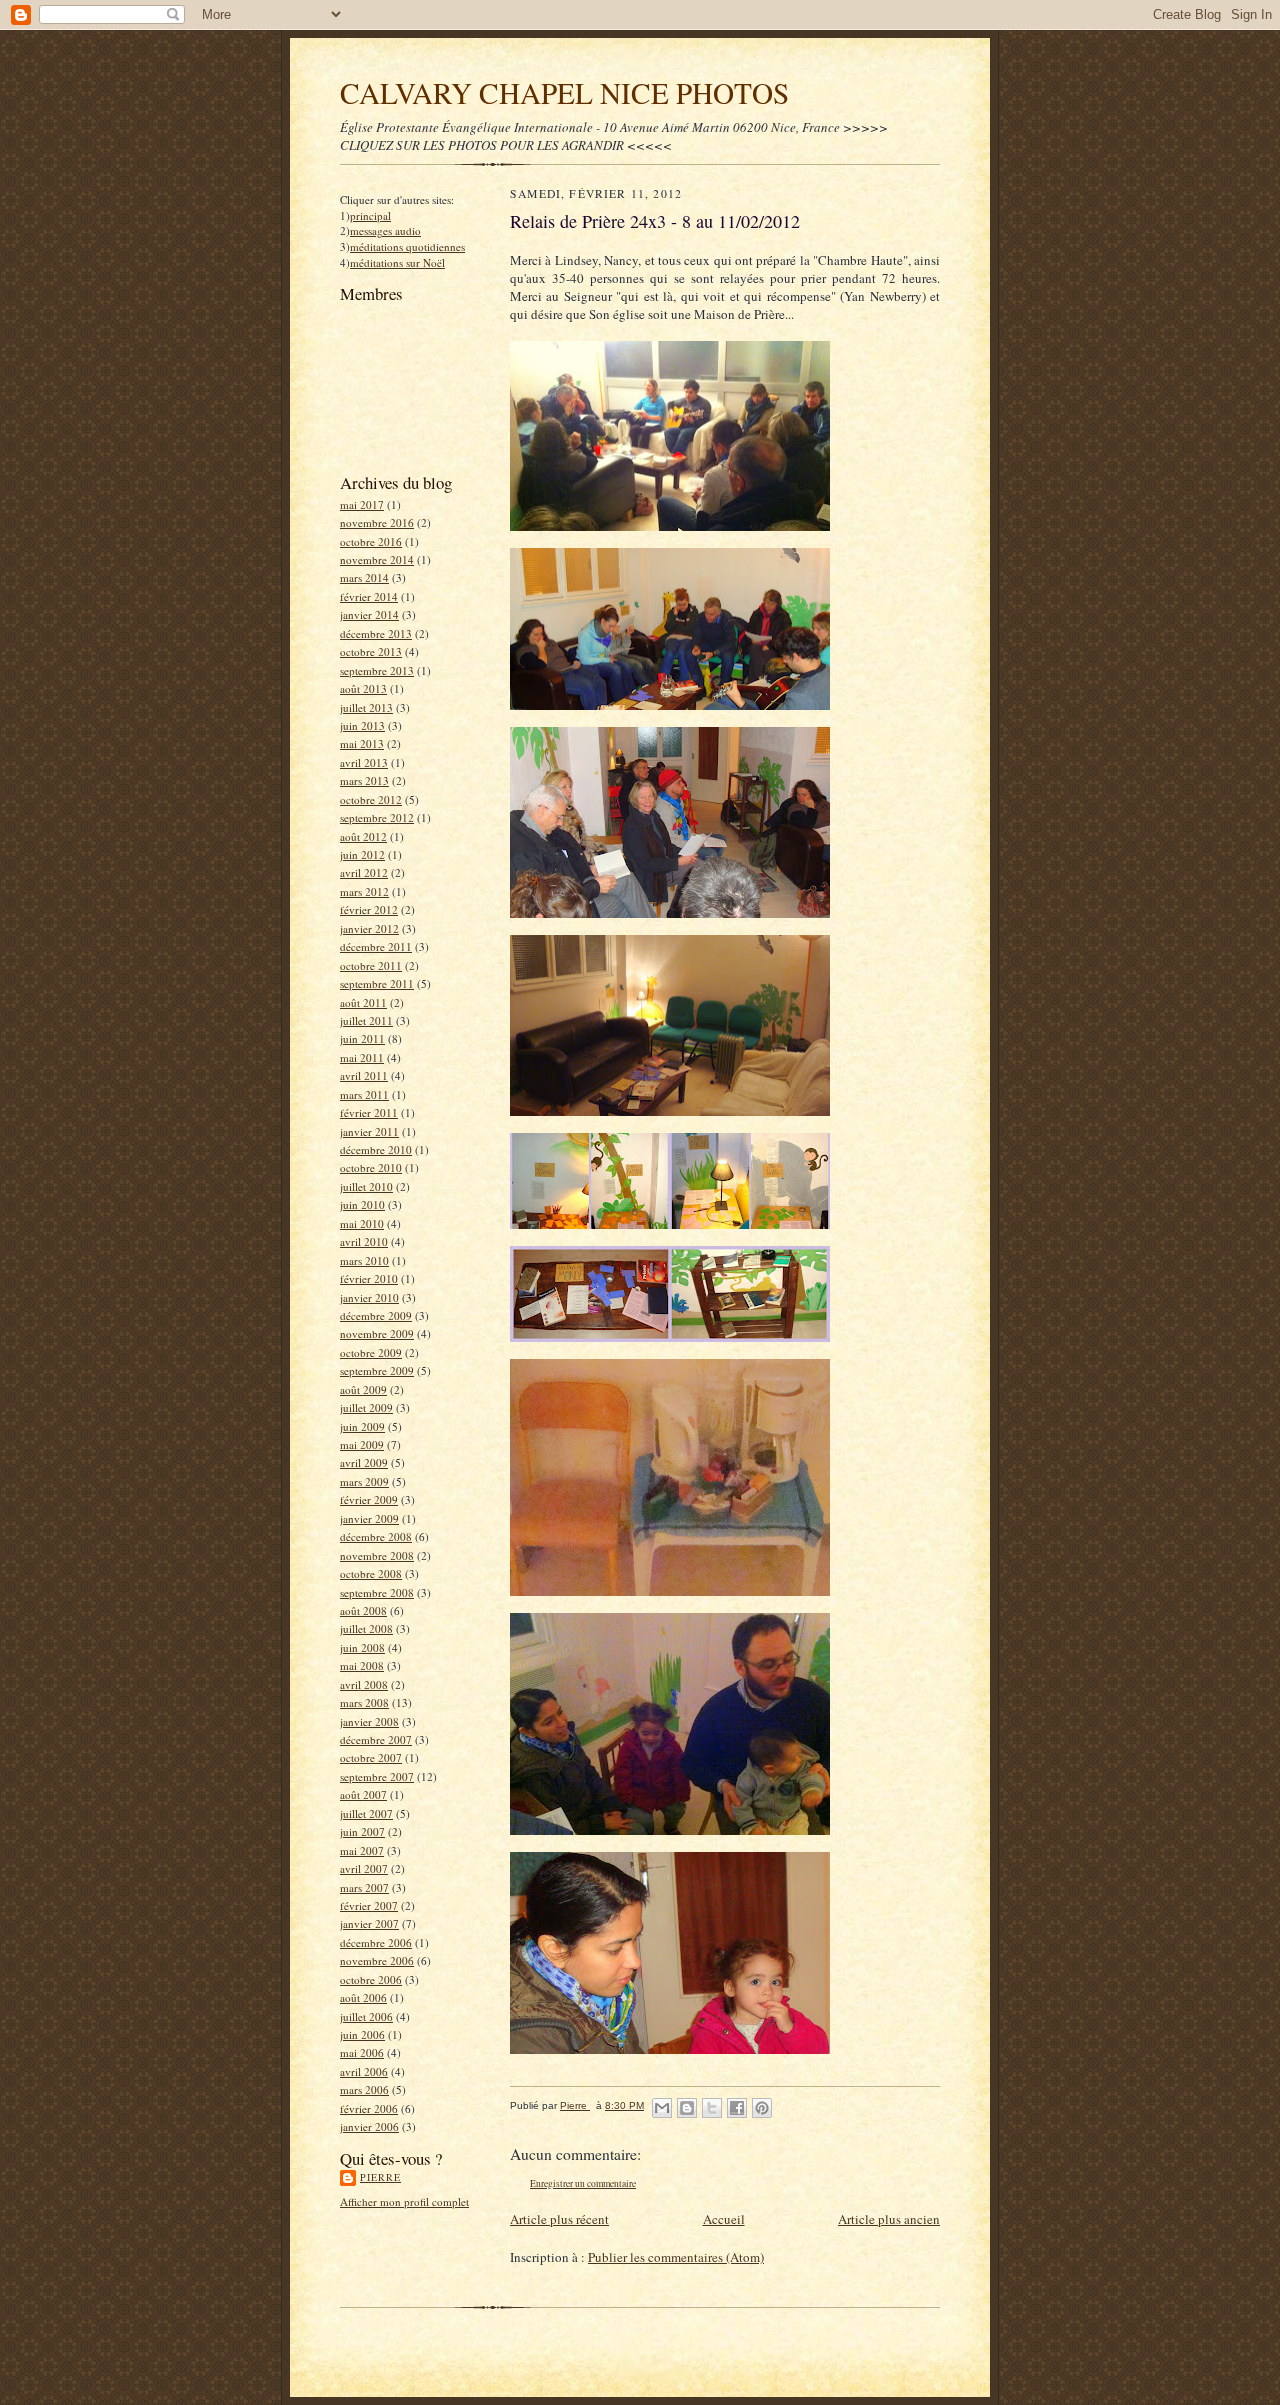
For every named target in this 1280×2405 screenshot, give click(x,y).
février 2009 (369, 1499)
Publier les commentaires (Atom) (676, 2257)
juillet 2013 (366, 707)
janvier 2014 (369, 614)
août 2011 (363, 1002)
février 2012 (369, 909)
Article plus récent (559, 2219)
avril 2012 (364, 872)
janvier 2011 (369, 1131)
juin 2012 (362, 854)
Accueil (724, 2219)
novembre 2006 (377, 1960)
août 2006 (363, 1997)
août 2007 (363, 1794)
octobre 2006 (371, 1979)
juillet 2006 (366, 2016)
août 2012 (363, 836)
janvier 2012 (369, 928)
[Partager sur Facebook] (737, 2108)
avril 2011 (364, 1075)
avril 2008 (364, 1684)
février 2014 (369, 596)
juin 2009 (362, 1426)
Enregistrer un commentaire (583, 2183)
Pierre (380, 2177)
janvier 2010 (369, 1297)
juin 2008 (362, 1647)
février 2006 (369, 2108)
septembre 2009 (377, 1370)
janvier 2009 (369, 1518)
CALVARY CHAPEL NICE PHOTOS (564, 92)
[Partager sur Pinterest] (762, 2108)
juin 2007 (362, 1831)
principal (370, 215)
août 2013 (363, 688)
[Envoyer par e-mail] (662, 2108)
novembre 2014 (377, 559)
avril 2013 (364, 762)
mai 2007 (362, 1850)
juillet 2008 (366, 1628)
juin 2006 (362, 2034)
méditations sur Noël (397, 262)
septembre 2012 (377, 817)
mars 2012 (364, 891)
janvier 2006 (369, 2126)
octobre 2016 (371, 541)
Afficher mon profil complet (404, 2201)
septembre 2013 (377, 670)
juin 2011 (362, 1038)
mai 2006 (362, 2052)
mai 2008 (362, 1665)
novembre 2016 (377, 522)
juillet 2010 (366, 1186)
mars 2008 (364, 1702)
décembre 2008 (376, 1536)
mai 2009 (362, 1444)
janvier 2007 (369, 1923)
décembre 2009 (376, 1315)
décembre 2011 (376, 946)
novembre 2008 (377, 1555)
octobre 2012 (371, 799)
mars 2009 (364, 1481)
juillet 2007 (366, 1813)
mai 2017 (362, 504)
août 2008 (363, 1610)
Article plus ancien (889, 2219)
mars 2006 (364, 2089)
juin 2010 (362, 1204)
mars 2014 (364, 577)
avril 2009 (364, 1462)
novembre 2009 (377, 1333)
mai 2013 (362, 743)
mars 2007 (364, 1887)
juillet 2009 (366, 1407)
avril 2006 (364, 2071)
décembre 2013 (376, 633)
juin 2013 (362, 725)
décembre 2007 (376, 1739)
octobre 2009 (371, 1352)
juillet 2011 (366, 1020)
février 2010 (369, 1278)
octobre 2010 (371, 1167)
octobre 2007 (371, 1757)
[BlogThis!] (687, 2108)
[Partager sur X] (712, 2108)
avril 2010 (364, 1241)
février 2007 (369, 1905)
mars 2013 (364, 780)
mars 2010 (364, 1260)
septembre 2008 (377, 1592)
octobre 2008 (371, 1573)
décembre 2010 (376, 1149)
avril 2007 (364, 1868)
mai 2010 (362, 1223)
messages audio (385, 230)
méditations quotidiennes (407, 246)
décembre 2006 (376, 1942)
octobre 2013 (371, 651)
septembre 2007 (377, 1776)
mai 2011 (362, 1057)
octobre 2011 (371, 965)
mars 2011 (364, 1094)
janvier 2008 (369, 1721)
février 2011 (369, 1112)
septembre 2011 (377, 983)
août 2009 (363, 1389)
